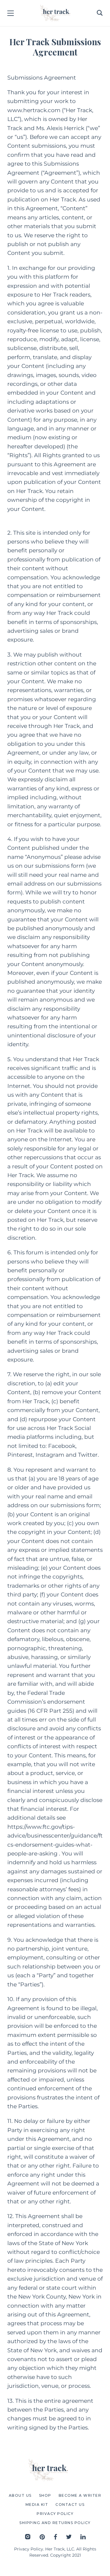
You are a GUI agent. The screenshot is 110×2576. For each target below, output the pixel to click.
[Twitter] (69, 2537)
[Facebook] (55, 2537)
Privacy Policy (29, 2549)
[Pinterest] (42, 2537)
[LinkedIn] (83, 2537)
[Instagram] (28, 2537)
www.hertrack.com (34, 110)
